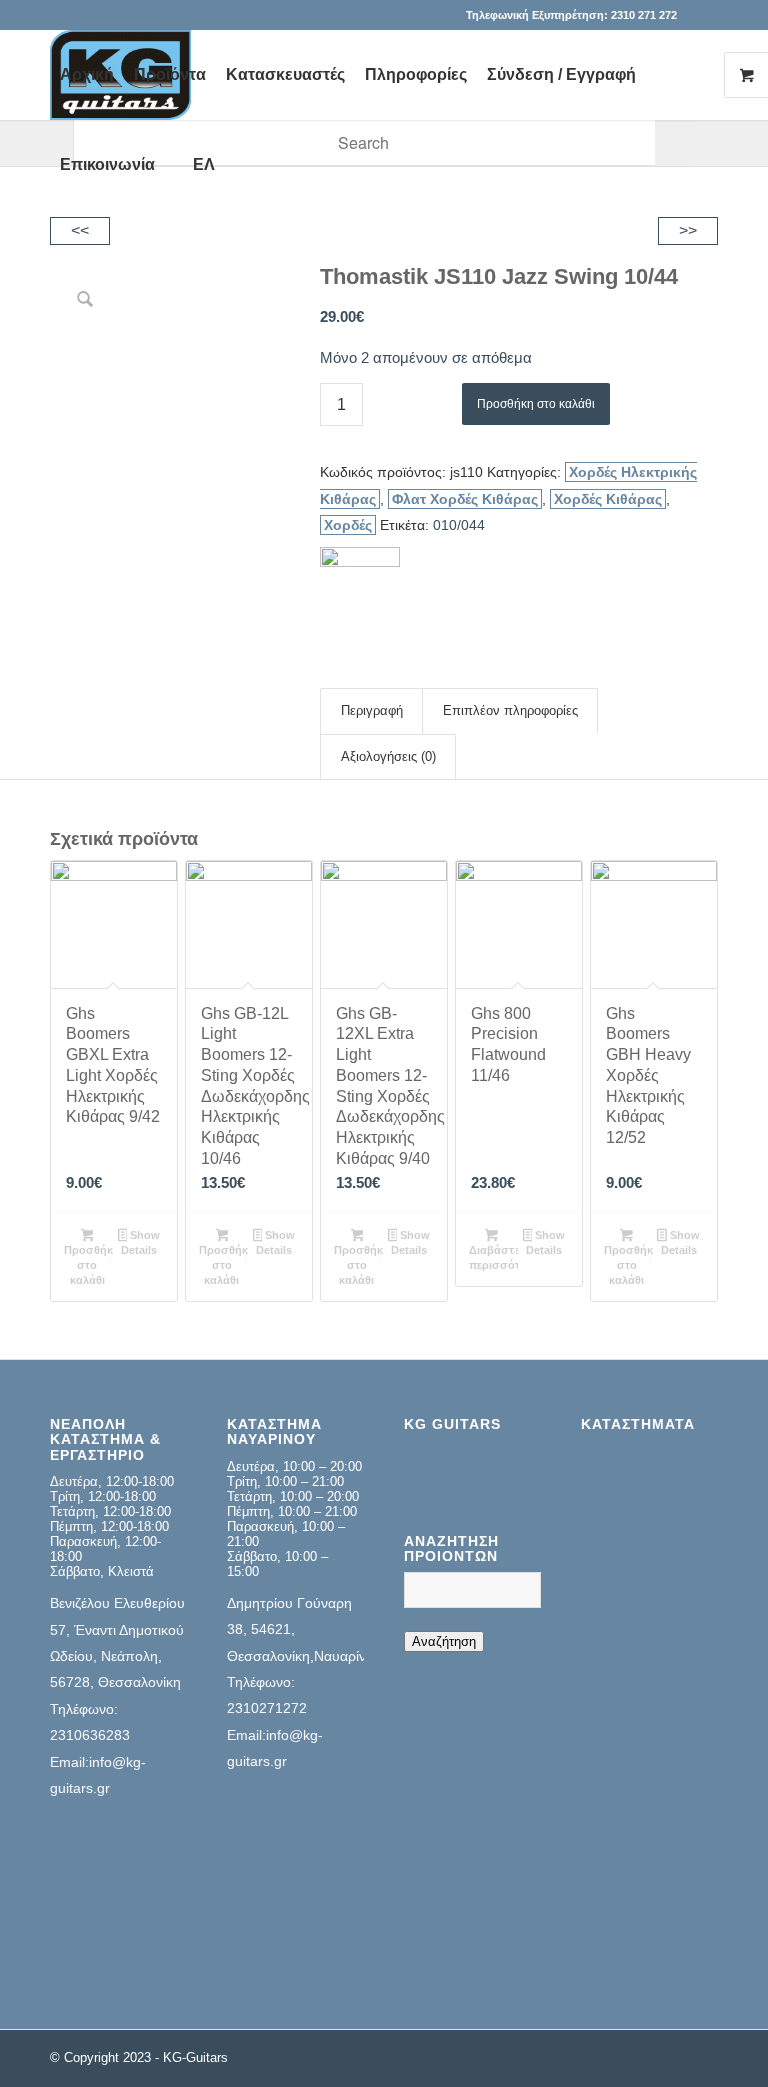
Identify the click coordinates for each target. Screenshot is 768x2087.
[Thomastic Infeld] (360, 587)
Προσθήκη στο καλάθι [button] (88, 1265)
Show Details (140, 1242)
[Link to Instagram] (703, 15)
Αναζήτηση (444, 1641)
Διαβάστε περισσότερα (493, 1257)
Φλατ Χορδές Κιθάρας (465, 499)
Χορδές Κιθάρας (608, 499)
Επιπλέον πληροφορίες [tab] (510, 710)
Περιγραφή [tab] (372, 710)
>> (688, 230)
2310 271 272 (644, 15)
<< (80, 230)
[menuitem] (87, 75)
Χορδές (348, 525)
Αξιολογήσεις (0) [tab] (388, 756)
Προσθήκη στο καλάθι (536, 404)
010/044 (459, 525)
